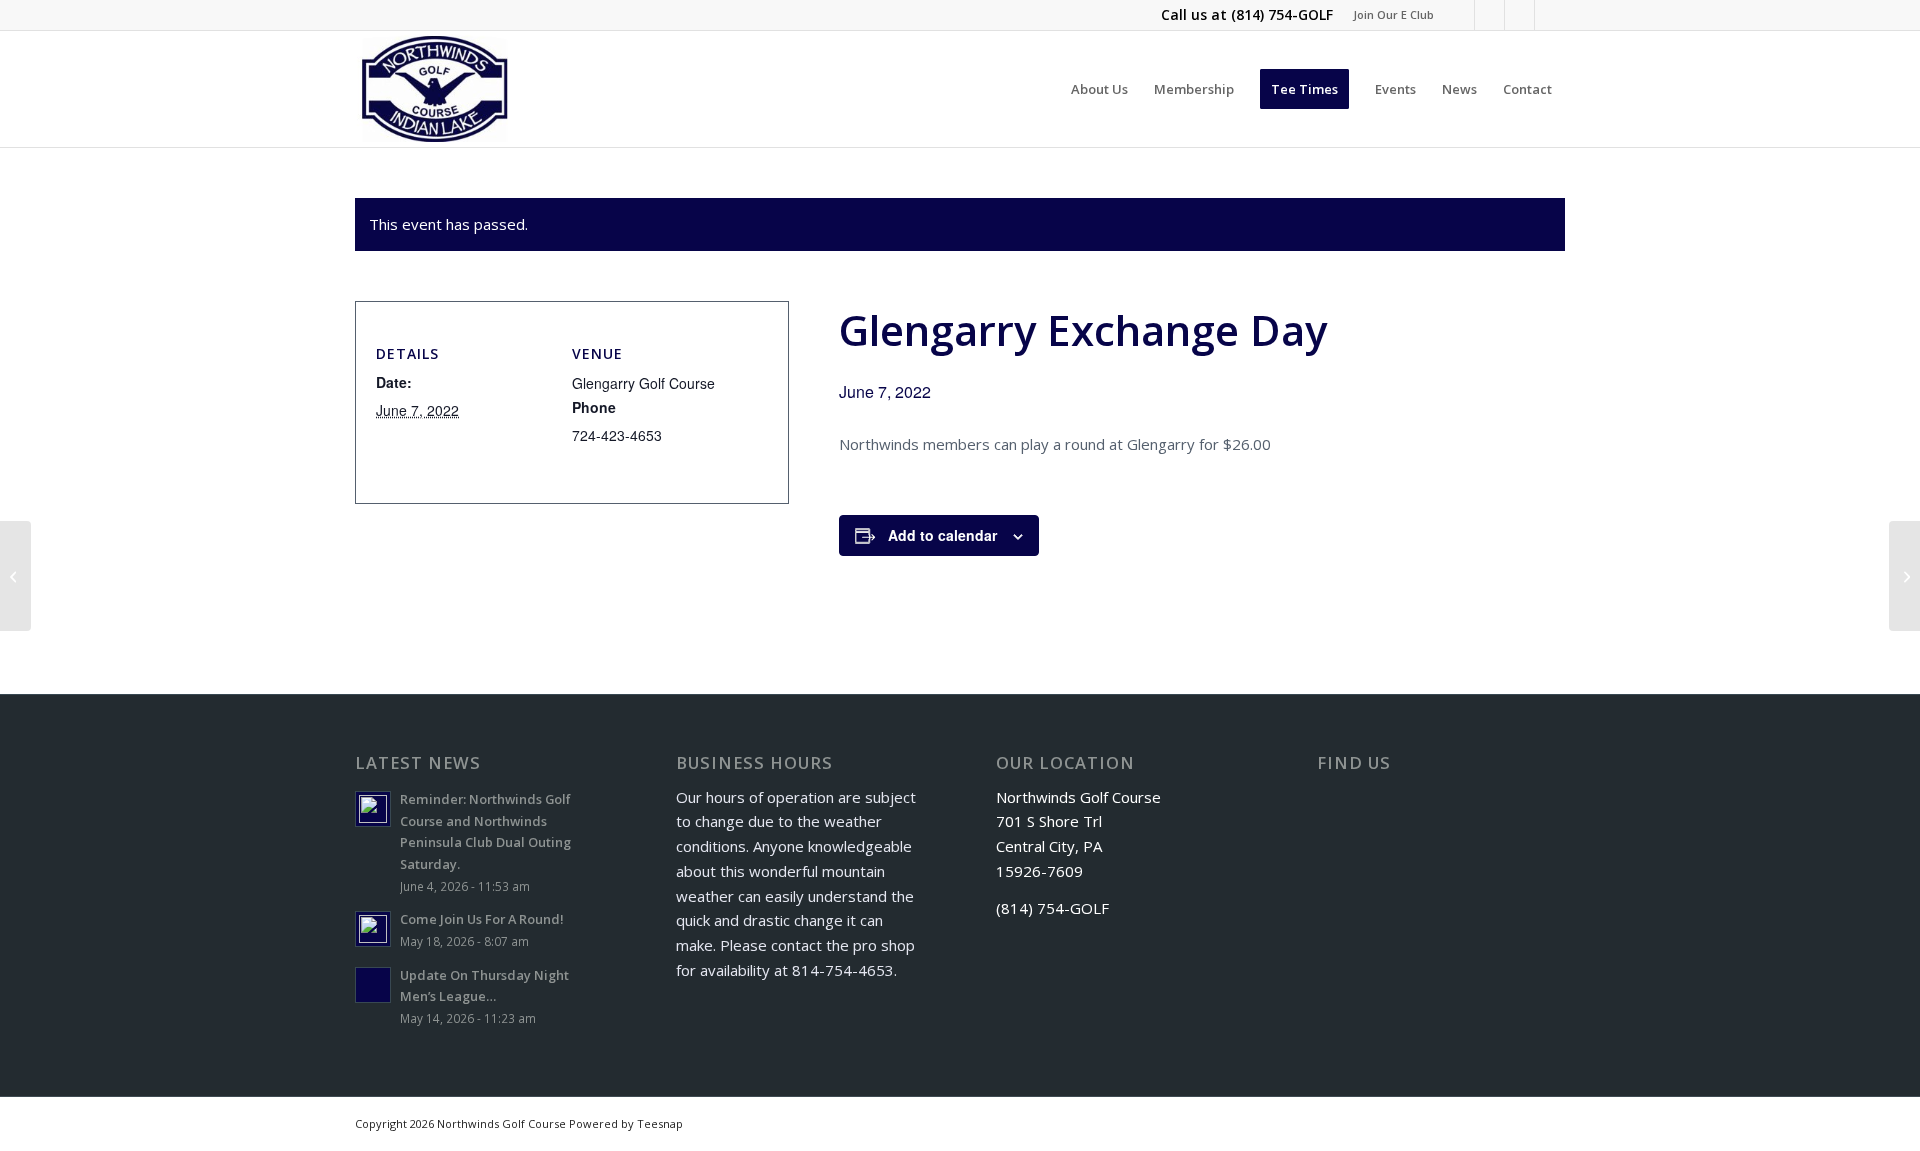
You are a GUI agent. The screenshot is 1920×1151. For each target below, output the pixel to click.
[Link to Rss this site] (1519, 15)
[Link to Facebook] (1459, 15)
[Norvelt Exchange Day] (15, 576)
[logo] (435, 89)
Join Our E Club (1393, 14)
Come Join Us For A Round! (482, 919)
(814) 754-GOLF (1282, 14)
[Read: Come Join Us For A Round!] (373, 929)
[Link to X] (1489, 15)
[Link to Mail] (1550, 15)
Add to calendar (942, 535)
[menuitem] (1388, 15)
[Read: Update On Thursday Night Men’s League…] (373, 985)
